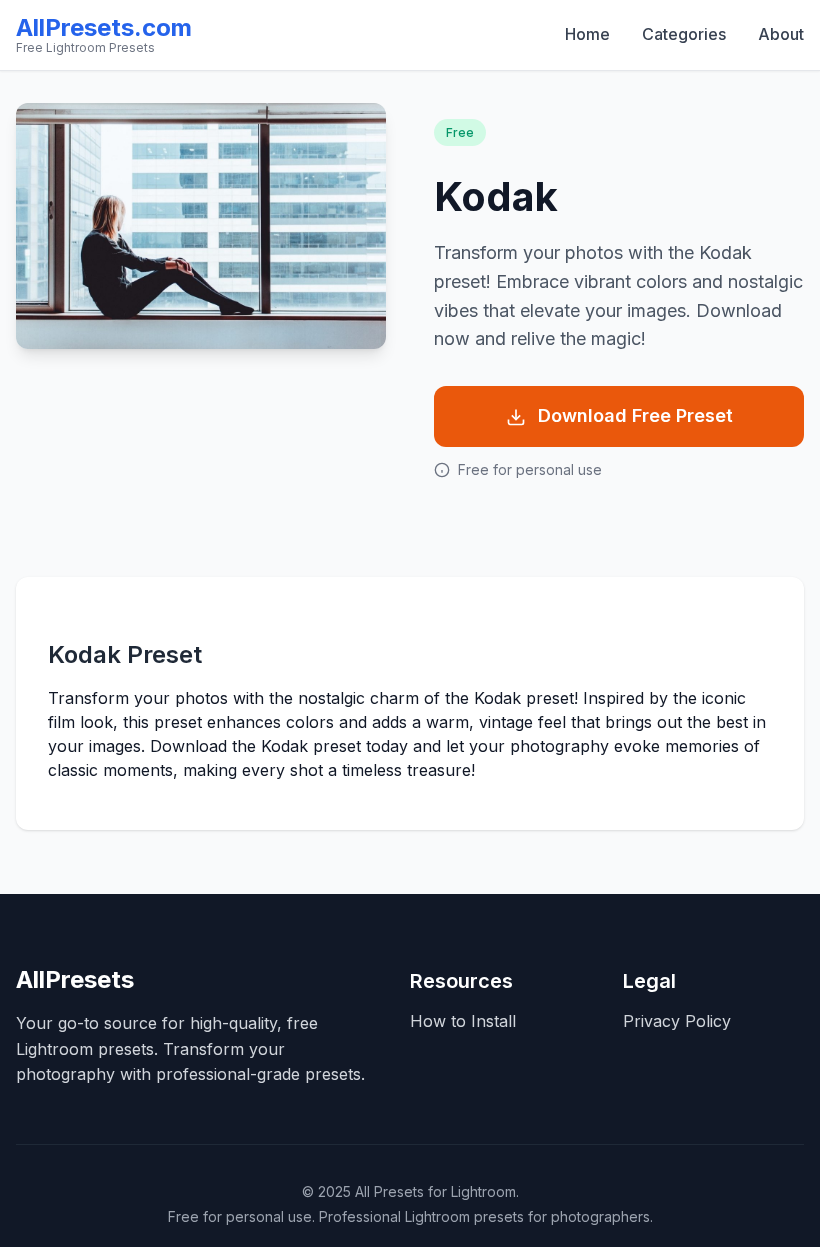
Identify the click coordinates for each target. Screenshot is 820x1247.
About (781, 34)
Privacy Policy (677, 1021)
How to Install (463, 1021)
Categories (684, 34)
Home (587, 34)
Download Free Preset (635, 415)
